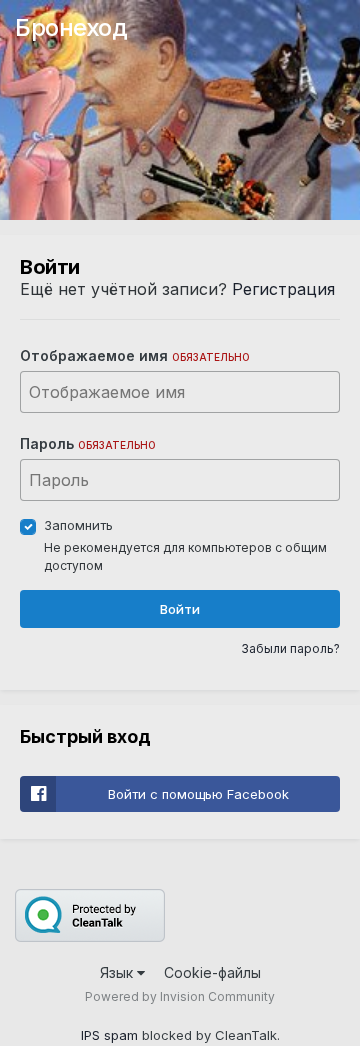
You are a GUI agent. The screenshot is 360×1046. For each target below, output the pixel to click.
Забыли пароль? (290, 648)
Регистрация (283, 289)
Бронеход (71, 27)
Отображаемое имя (135, 355)
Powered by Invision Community (180, 996)
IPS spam (109, 1035)
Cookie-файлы (212, 972)
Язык (118, 972)
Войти (180, 609)
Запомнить (78, 525)
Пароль (88, 443)
